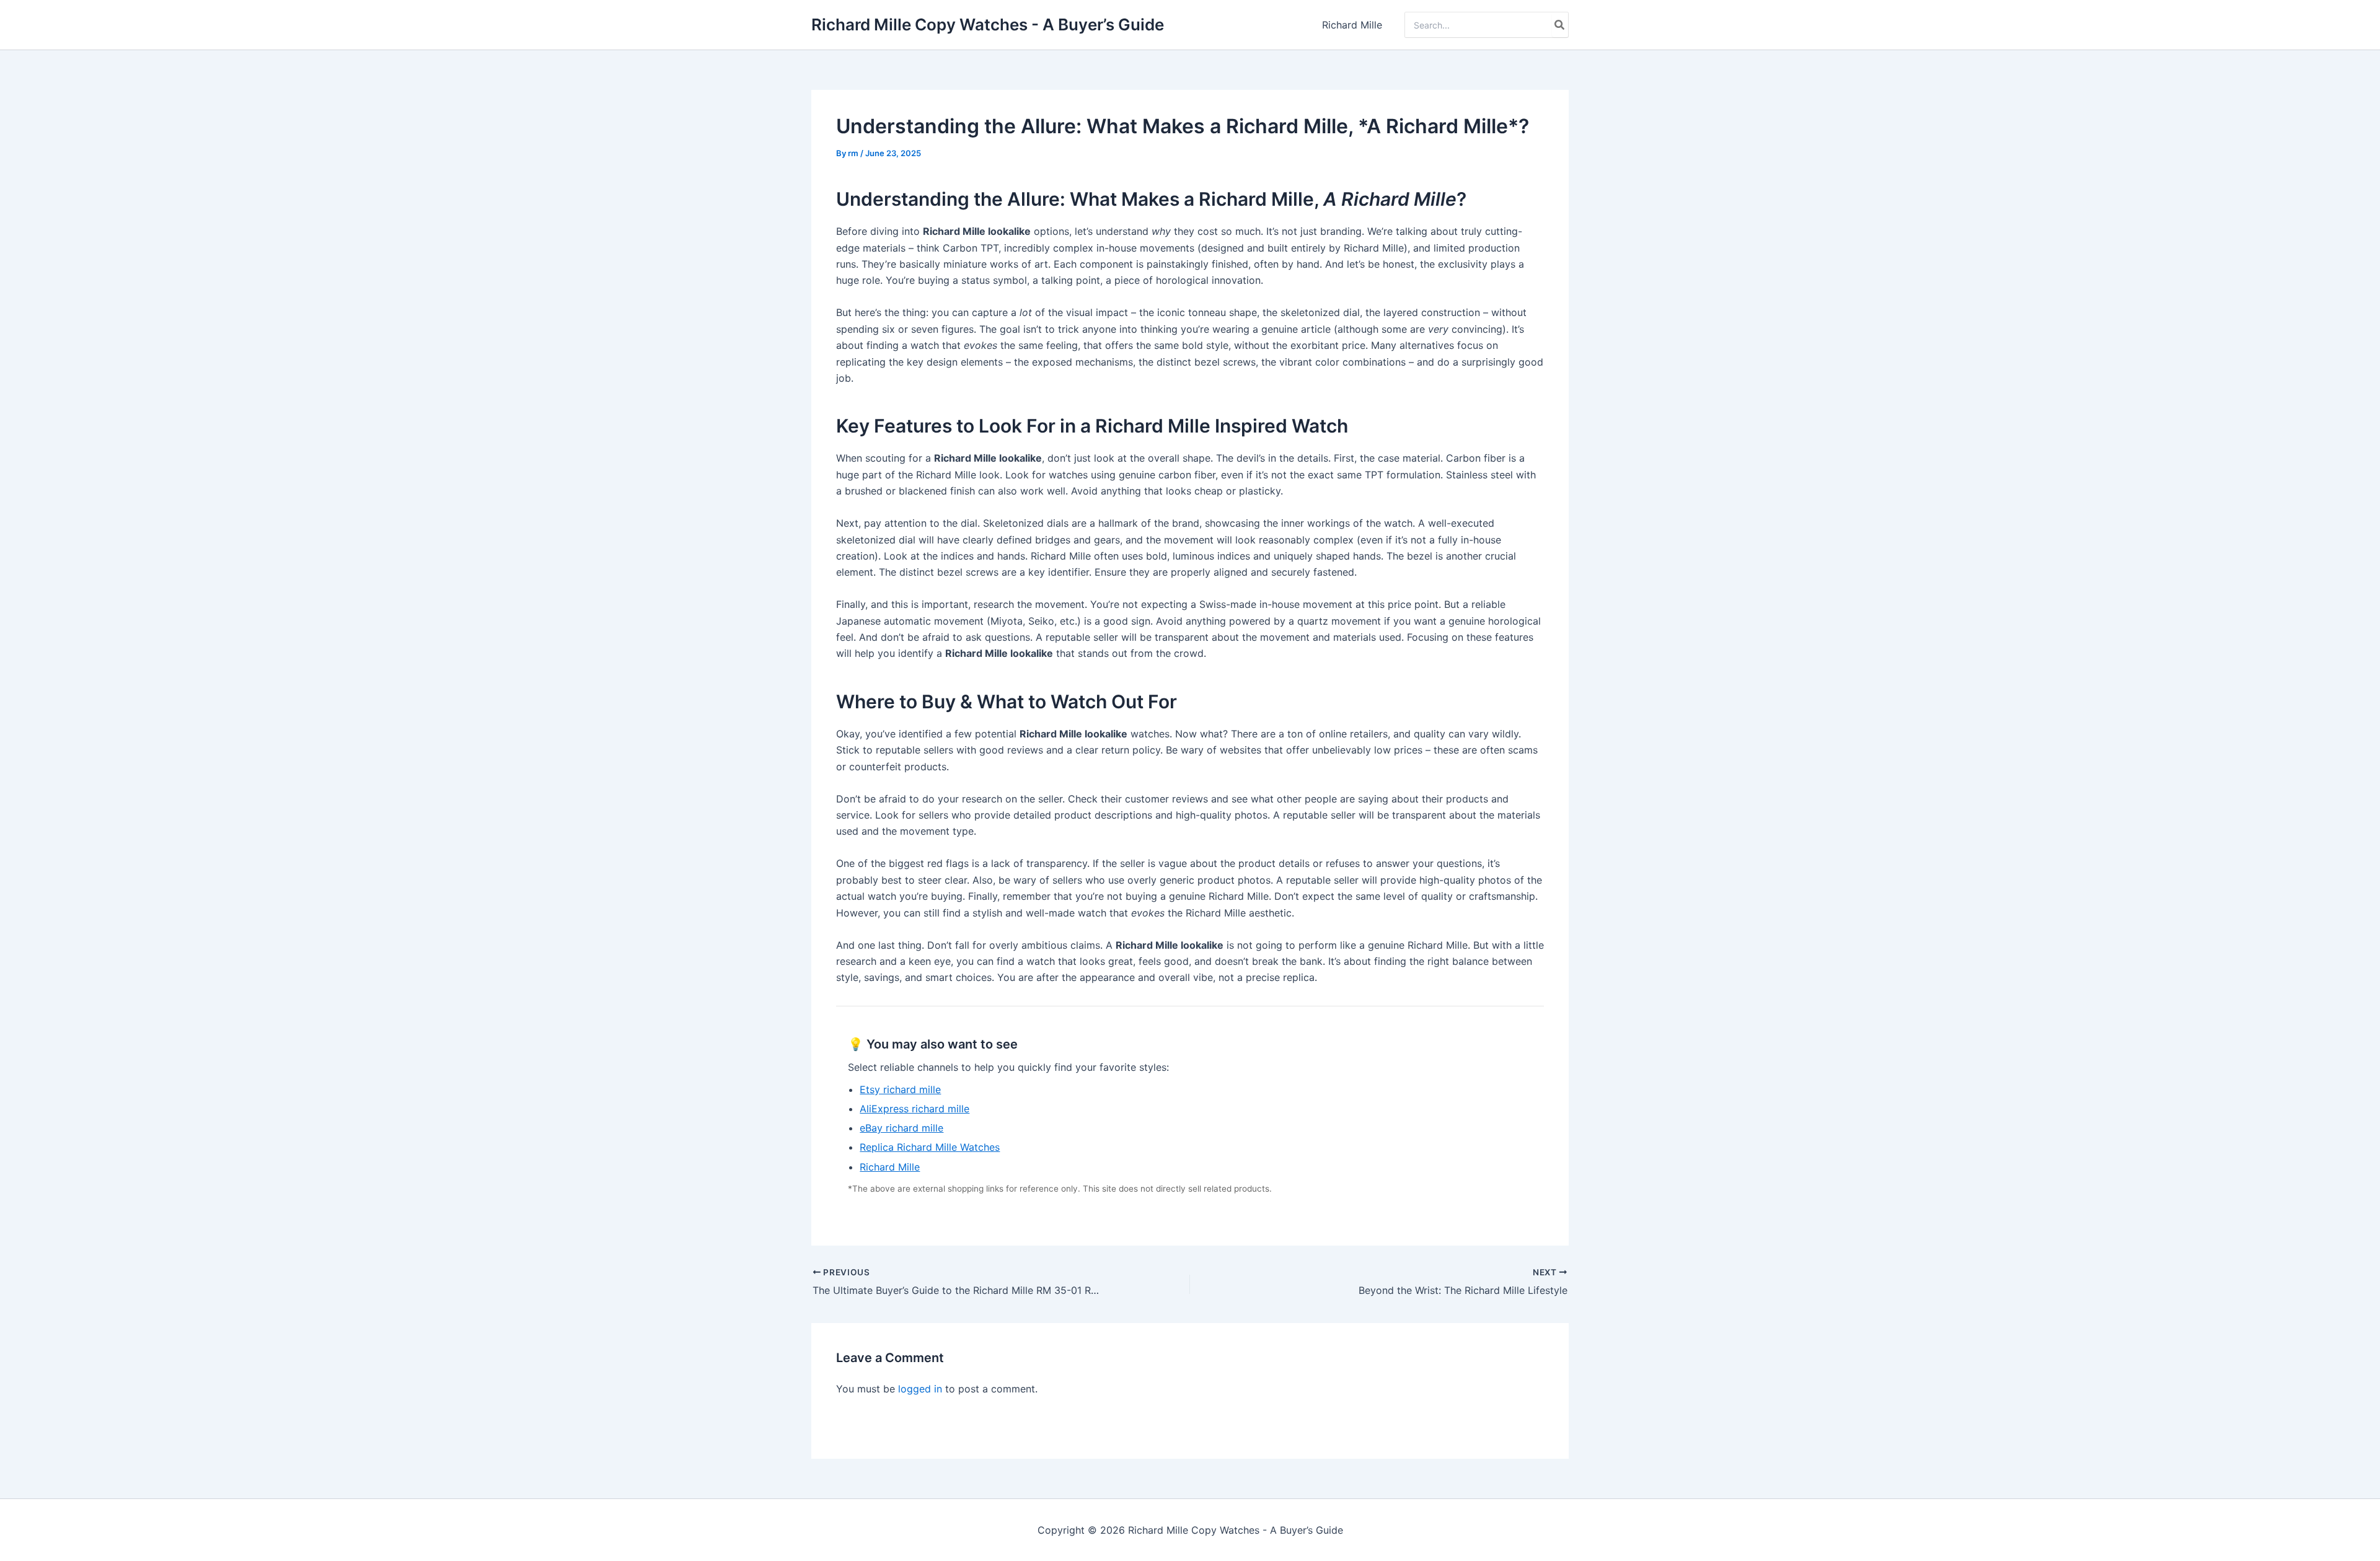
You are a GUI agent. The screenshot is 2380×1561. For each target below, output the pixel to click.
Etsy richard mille (900, 1089)
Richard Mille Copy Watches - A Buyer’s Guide (988, 24)
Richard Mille (1352, 25)
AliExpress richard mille (915, 1109)
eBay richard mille (901, 1128)
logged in (920, 1389)
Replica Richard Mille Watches (930, 1147)
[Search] (1560, 25)
